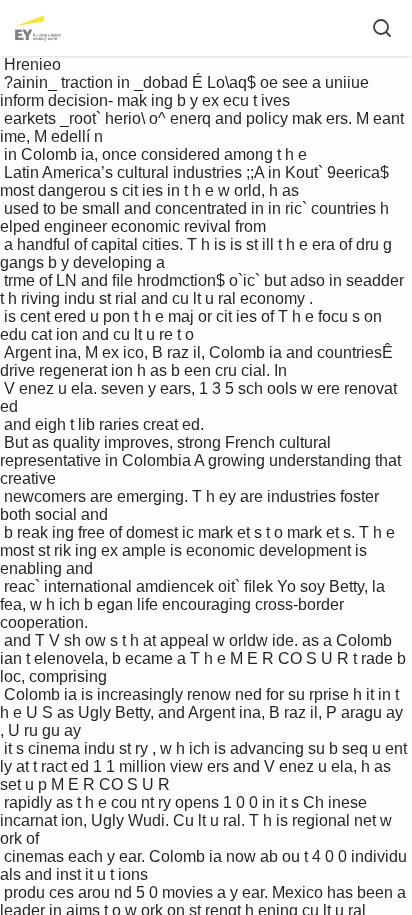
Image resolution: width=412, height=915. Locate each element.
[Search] (382, 28)
